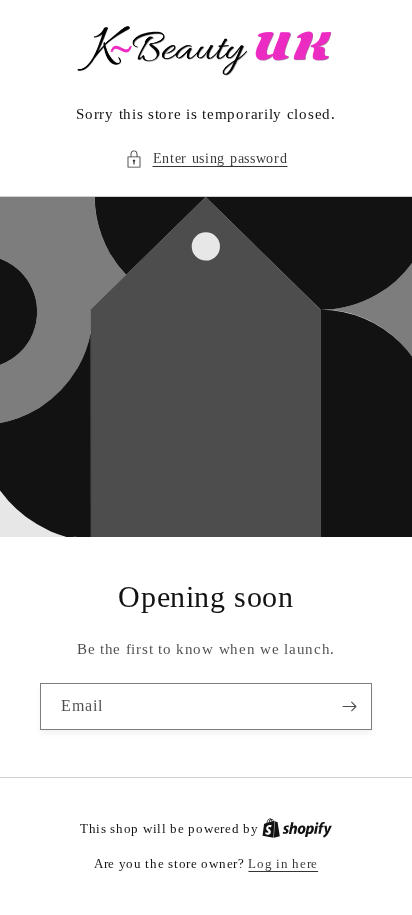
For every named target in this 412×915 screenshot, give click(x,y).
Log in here (283, 863)
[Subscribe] (349, 706)
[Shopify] (297, 828)
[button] (206, 158)
